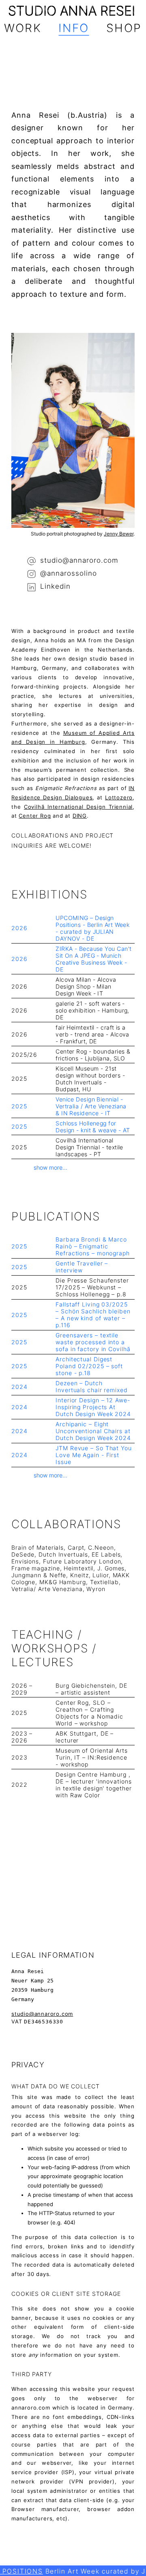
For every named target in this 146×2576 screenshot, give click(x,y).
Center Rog (35, 816)
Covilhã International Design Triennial (78, 807)
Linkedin (55, 587)
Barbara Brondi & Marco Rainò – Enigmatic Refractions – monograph (93, 1246)
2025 (19, 1106)
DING (80, 816)
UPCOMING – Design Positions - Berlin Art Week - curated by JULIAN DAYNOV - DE (92, 928)
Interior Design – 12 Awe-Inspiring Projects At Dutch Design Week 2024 (93, 1407)
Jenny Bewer (119, 534)
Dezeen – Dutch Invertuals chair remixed (92, 1386)
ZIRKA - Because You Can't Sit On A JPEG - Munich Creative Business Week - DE (93, 959)
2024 (19, 1387)
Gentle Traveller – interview (82, 1267)
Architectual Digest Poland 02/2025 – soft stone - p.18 (89, 1366)
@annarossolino (68, 573)
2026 (19, 928)
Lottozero (119, 797)
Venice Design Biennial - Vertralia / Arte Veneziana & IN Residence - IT (91, 1106)
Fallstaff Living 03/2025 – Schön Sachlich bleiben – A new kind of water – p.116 (93, 1315)
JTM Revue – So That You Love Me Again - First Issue (94, 1455)
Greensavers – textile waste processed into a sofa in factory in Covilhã (93, 1342)
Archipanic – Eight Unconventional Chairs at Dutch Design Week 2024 (93, 1431)
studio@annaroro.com (79, 560)
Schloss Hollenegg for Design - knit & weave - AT (93, 1127)
